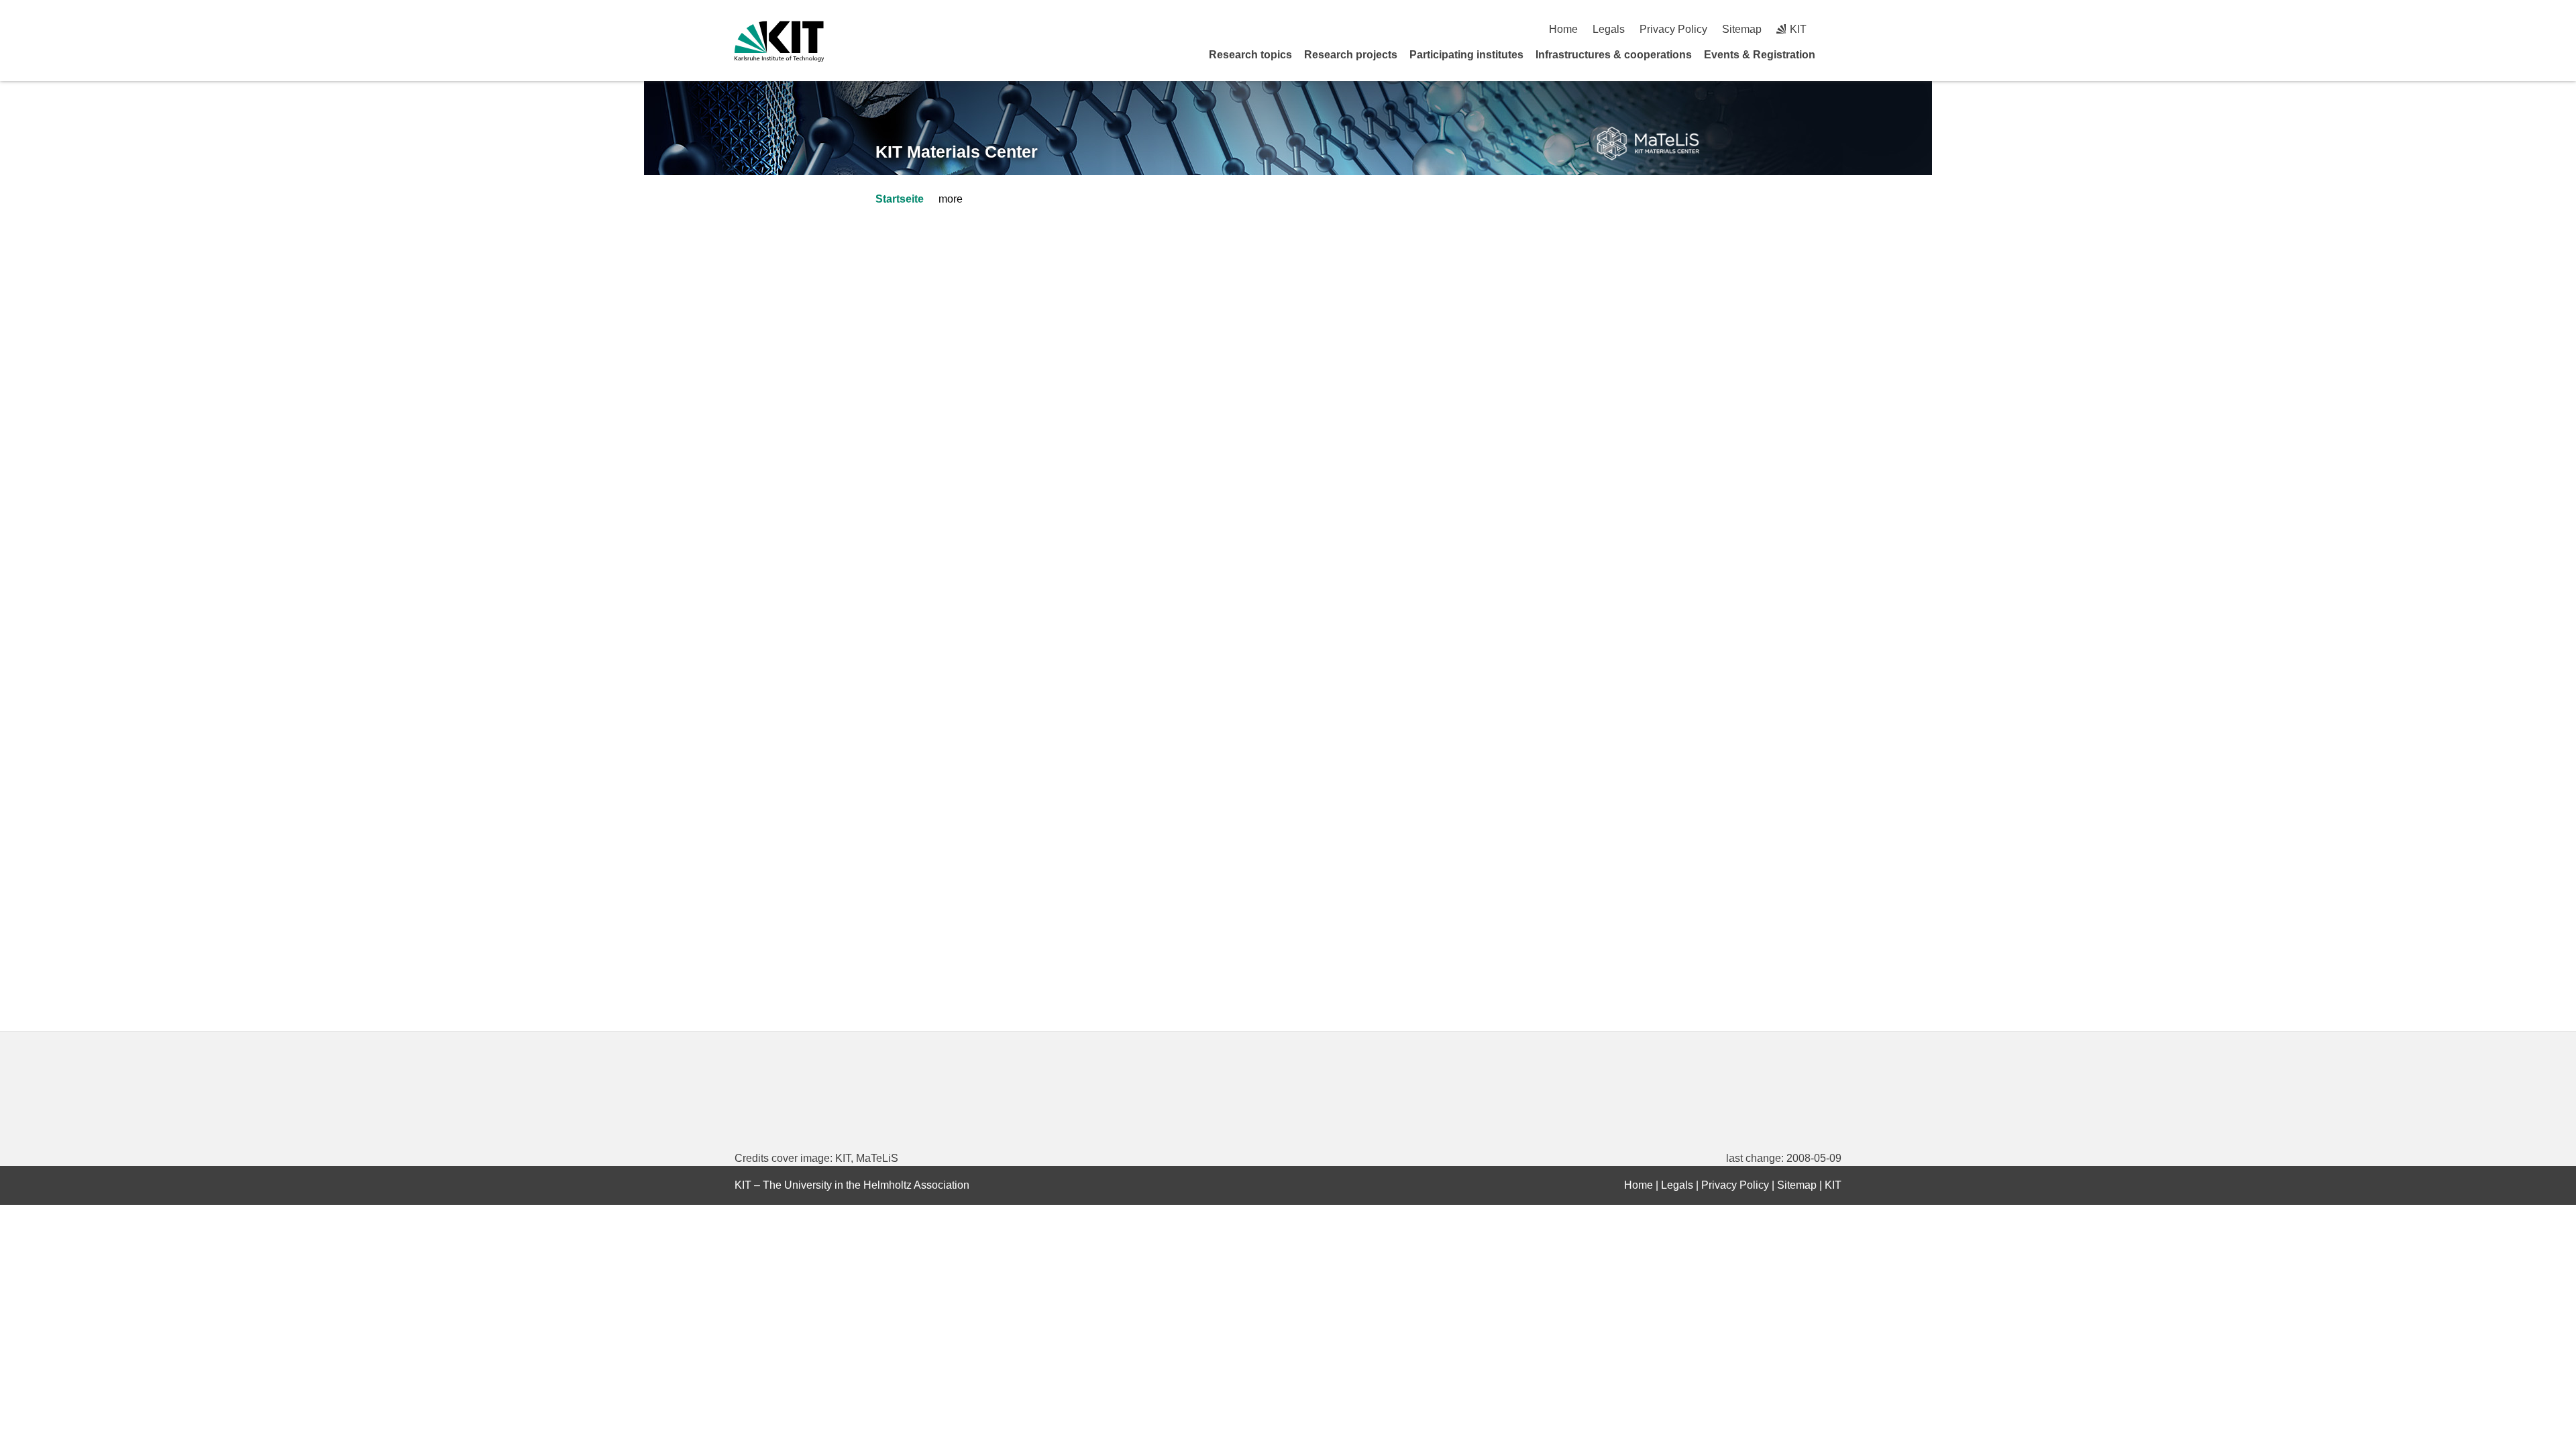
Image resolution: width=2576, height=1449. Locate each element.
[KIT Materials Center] (1648, 144)
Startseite (900, 199)
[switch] (1836, 29)
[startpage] (1837, 54)
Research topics (1250, 55)
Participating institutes (1466, 55)
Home (1563, 29)
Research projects (1351, 55)
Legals (1609, 29)
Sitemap (1742, 29)
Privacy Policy (1673, 29)
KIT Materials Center (957, 152)
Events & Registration (1760, 55)
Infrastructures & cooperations (1614, 55)
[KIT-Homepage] (779, 41)
